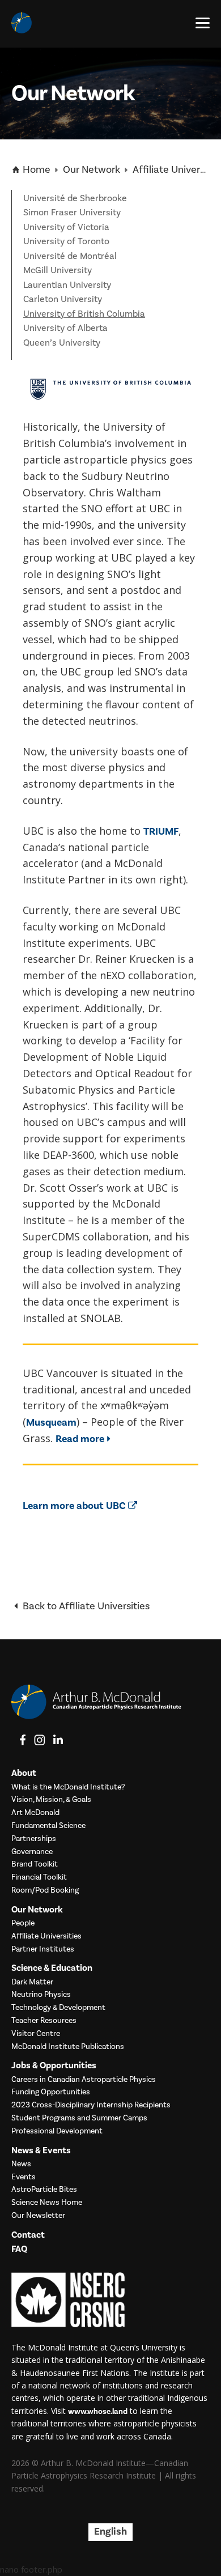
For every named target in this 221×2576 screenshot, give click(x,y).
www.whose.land (98, 2412)
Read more (80, 1439)
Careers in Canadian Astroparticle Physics (84, 2080)
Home (35, 170)
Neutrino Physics (41, 1995)
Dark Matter (32, 1982)
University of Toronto (66, 241)
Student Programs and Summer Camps (79, 2118)
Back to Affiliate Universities (85, 1606)
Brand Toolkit (35, 1865)
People (23, 1924)
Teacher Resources (44, 2021)
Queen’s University (62, 343)
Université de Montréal (70, 256)
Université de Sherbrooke (75, 198)
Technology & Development (58, 2008)
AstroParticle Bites (44, 2190)
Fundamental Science (48, 1826)
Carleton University (63, 299)
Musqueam (51, 1423)
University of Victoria (66, 227)
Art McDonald (35, 1813)
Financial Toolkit (39, 1878)
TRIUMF (161, 832)
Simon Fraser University (72, 212)
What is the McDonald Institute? (68, 1788)
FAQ (19, 2249)
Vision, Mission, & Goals (51, 1800)
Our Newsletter (38, 2216)
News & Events (41, 2151)
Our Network (92, 170)
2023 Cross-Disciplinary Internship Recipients (91, 2105)
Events (24, 2177)
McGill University (58, 270)
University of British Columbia (84, 314)
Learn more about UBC (75, 1506)
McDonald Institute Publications (68, 2047)
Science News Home (47, 2203)
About (24, 1773)
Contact (28, 2235)
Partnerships (34, 1839)
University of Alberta (65, 328)
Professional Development (57, 2131)
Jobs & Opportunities (54, 2066)
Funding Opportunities (51, 2092)
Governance (32, 1852)
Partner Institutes (43, 1950)
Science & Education (52, 1968)
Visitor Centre (36, 2034)
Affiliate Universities (46, 1937)
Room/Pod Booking (45, 1891)
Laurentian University (67, 285)
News (21, 2164)
